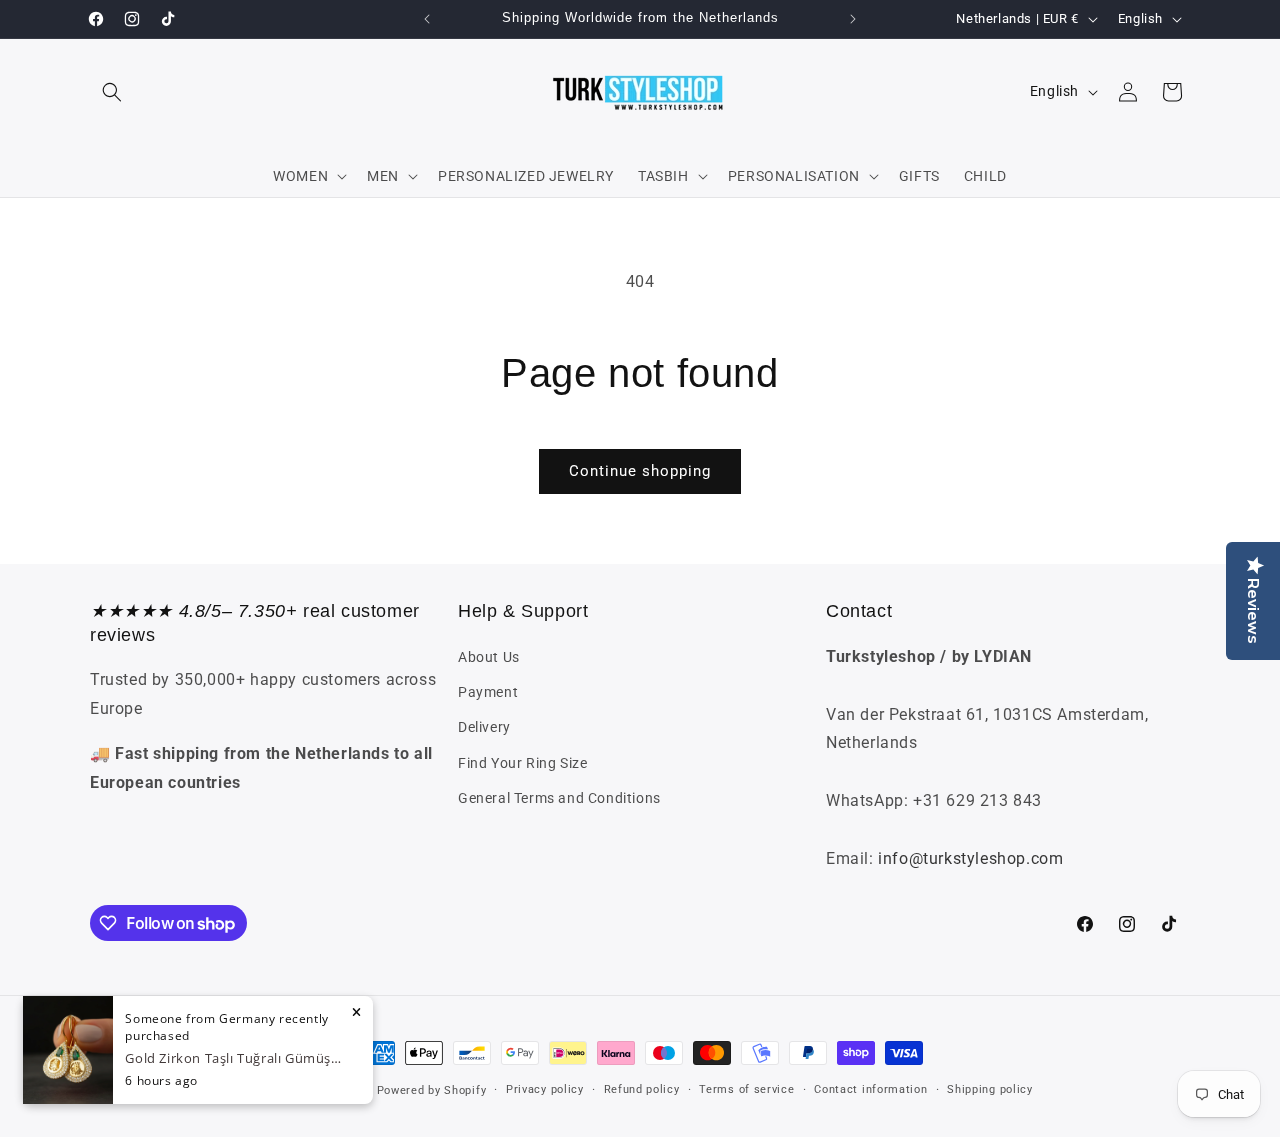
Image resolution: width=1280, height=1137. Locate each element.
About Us (489, 657)
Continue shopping (640, 471)
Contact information (870, 1089)
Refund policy (642, 1089)
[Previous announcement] (427, 19)
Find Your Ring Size (522, 763)
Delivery (484, 727)
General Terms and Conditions (559, 798)
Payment (488, 692)
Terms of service (746, 1089)
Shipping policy (990, 1089)
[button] (112, 92)
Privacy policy (545, 1089)
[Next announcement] (853, 19)
